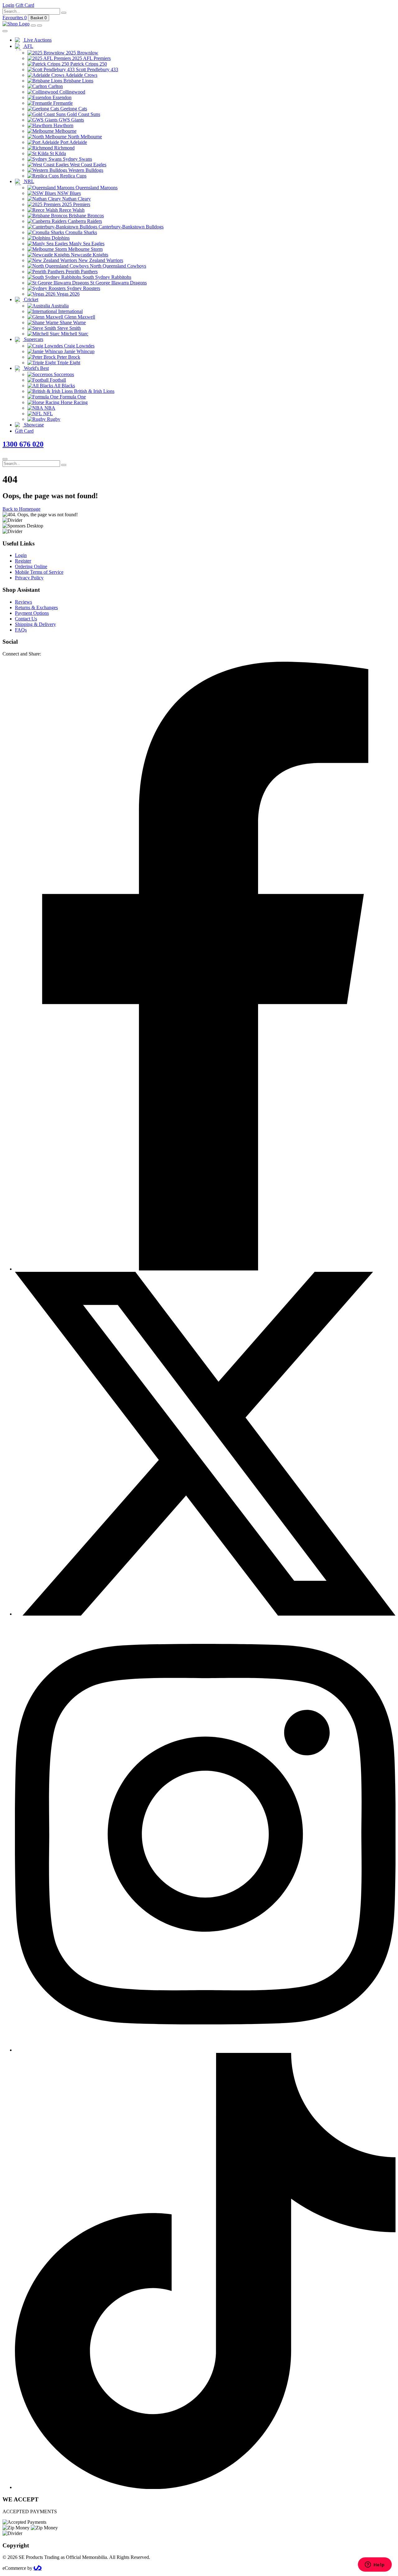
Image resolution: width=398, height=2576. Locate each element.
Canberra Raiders (84, 221)
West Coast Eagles (88, 165)
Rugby (53, 419)
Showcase (33, 425)
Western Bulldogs (85, 170)
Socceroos (63, 374)
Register (23, 561)
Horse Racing (74, 402)
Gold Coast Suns (83, 114)
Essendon (61, 97)
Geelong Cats (73, 109)
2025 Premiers (75, 204)
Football (57, 380)
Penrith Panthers (81, 271)
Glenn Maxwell (79, 317)
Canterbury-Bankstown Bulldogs (130, 227)
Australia (59, 306)
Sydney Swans (77, 159)
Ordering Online (31, 566)
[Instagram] (205, 2050)
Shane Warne (72, 322)
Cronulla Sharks (81, 232)
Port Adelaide (73, 142)
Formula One (72, 397)
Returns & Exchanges (36, 607)
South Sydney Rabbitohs (106, 277)
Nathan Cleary (76, 199)
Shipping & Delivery (35, 624)
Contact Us (26, 619)
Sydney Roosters (83, 288)
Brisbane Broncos (86, 216)
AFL (28, 46)
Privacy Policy (29, 578)
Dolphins (60, 238)
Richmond (64, 148)
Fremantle (62, 103)
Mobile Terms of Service (39, 572)
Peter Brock (68, 357)
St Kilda (57, 153)
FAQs (21, 630)
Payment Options (32, 613)
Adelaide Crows (81, 75)
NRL (28, 181)
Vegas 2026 (67, 294)
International (70, 311)
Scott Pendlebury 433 (96, 69)
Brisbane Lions (78, 81)
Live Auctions (37, 40)
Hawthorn (63, 125)
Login (21, 555)
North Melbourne (84, 137)
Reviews (23, 602)
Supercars (33, 339)
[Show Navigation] (39, 25)
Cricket (30, 299)
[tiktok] (205, 2487)
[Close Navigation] (5, 31)
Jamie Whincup (79, 351)
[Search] (64, 13)
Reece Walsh (71, 210)
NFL (47, 414)
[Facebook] (205, 1269)
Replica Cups (73, 176)
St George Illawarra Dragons (118, 283)
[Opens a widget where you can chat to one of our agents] (375, 2565)
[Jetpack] (38, 2568)
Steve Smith (68, 328)
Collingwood (72, 92)
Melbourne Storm (85, 249)
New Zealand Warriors (100, 260)
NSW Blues (68, 193)
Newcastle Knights (89, 255)
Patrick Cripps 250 (88, 64)
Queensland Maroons (96, 188)
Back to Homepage (21, 509)
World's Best (36, 368)
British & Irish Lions (94, 391)
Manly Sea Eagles (86, 244)
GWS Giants (71, 120)
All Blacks (64, 386)
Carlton (55, 86)
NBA (49, 408)
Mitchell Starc (74, 334)
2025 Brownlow (81, 53)
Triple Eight (68, 363)
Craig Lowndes (79, 346)
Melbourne (65, 131)
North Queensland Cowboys (117, 266)
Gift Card (24, 431)
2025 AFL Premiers (91, 58)
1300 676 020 (23, 444)
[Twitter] (205, 1614)
